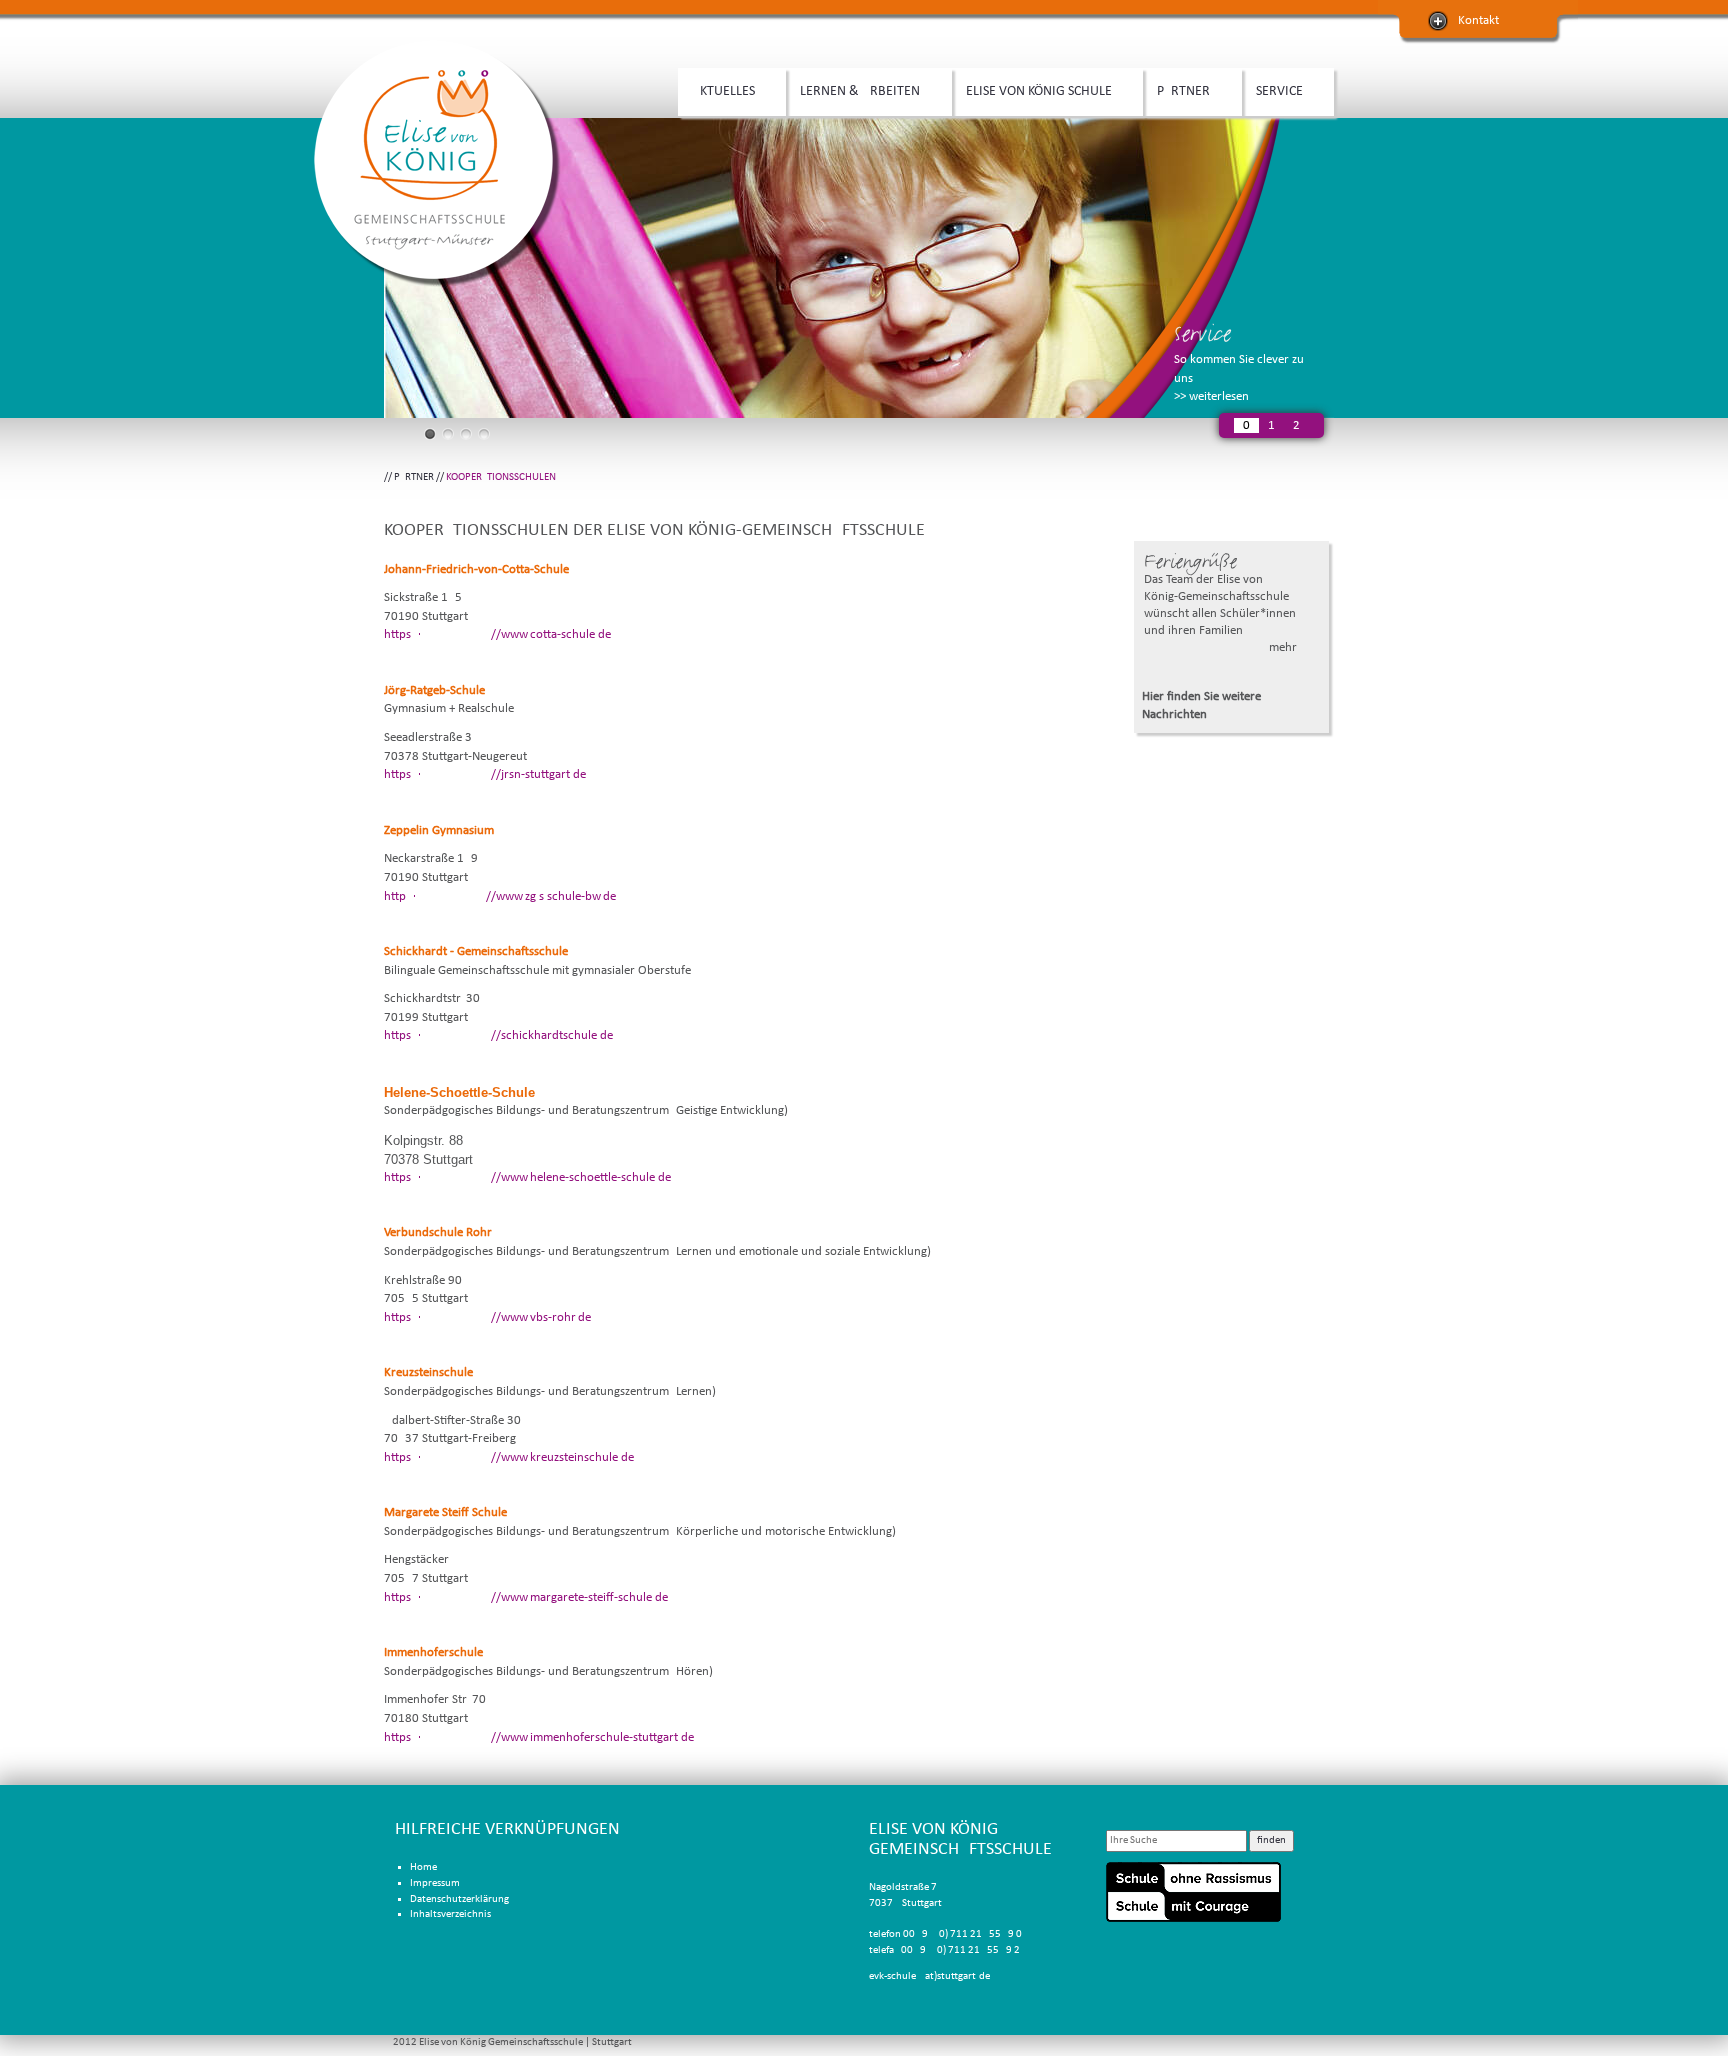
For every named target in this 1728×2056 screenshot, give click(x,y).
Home (423, 1867)
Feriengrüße (1190, 561)
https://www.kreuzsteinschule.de (509, 1457)
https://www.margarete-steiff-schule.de (526, 1597)
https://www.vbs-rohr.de (487, 1317)
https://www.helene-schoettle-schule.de (527, 1177)
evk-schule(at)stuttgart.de (929, 1976)
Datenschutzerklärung (459, 1899)
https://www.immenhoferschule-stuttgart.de (539, 1737)
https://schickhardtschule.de (498, 1035)
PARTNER (1176, 92)
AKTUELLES (716, 92)
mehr (1283, 647)
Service (1202, 333)
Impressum (435, 1883)
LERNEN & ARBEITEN (853, 92)
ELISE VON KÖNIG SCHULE (1032, 92)
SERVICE (1272, 92)
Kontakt (1478, 20)
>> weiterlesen (1211, 396)
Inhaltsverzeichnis (450, 1914)
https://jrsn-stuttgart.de (485, 774)
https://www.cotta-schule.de (497, 634)
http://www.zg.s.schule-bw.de (500, 896)
